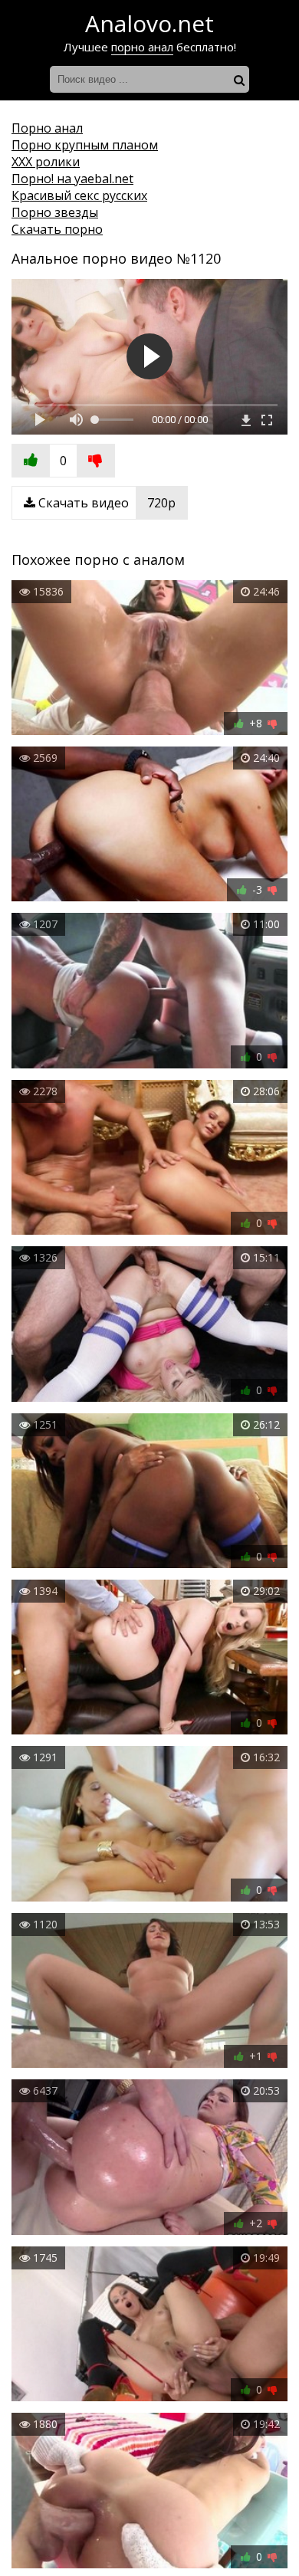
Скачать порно (57, 229)
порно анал (142, 47)
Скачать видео (105, 503)
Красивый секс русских (79, 195)
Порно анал (47, 128)
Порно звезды (55, 212)
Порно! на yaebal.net (72, 179)
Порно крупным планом (85, 145)
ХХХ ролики (46, 162)
